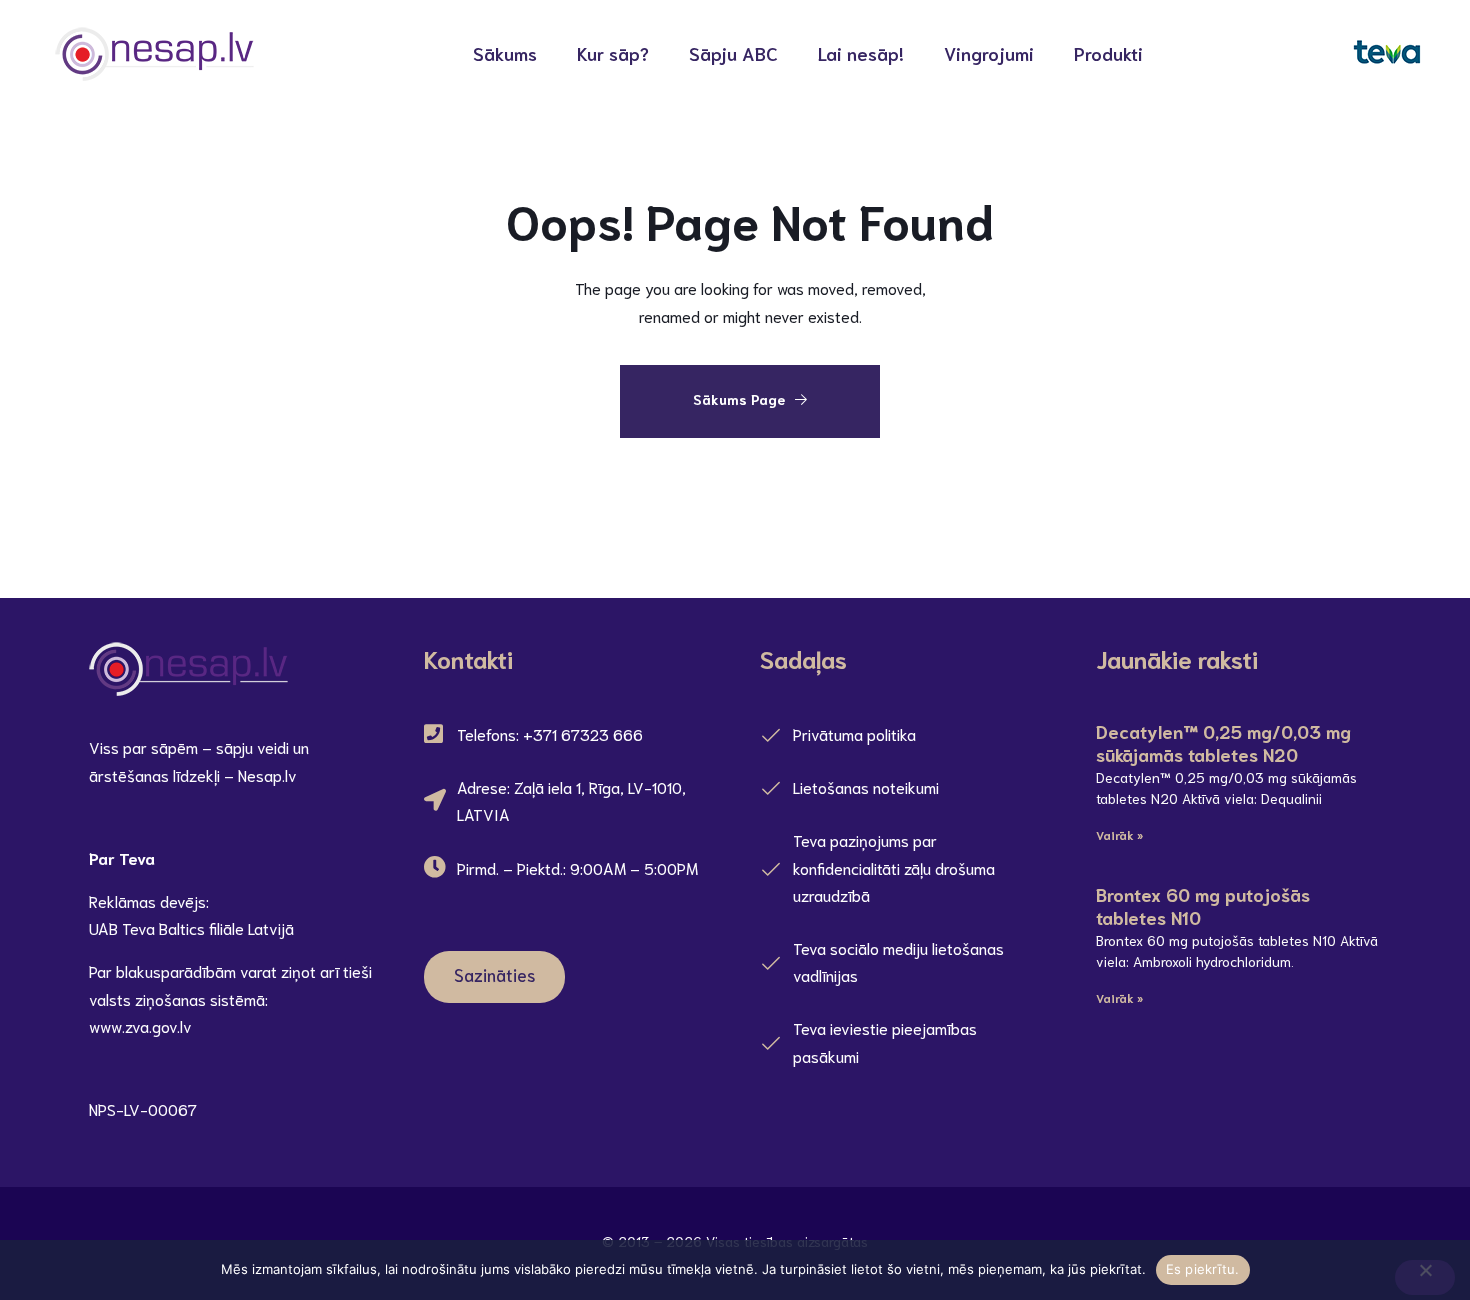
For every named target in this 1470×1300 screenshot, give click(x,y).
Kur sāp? (613, 53)
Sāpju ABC (733, 53)
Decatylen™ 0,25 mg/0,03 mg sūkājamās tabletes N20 (1223, 742)
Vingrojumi (989, 53)
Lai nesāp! (861, 53)
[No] (1425, 1277)
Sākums (505, 53)
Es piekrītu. (1203, 1269)
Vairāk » (1119, 834)
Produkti (1108, 53)
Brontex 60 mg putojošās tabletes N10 (1203, 905)
